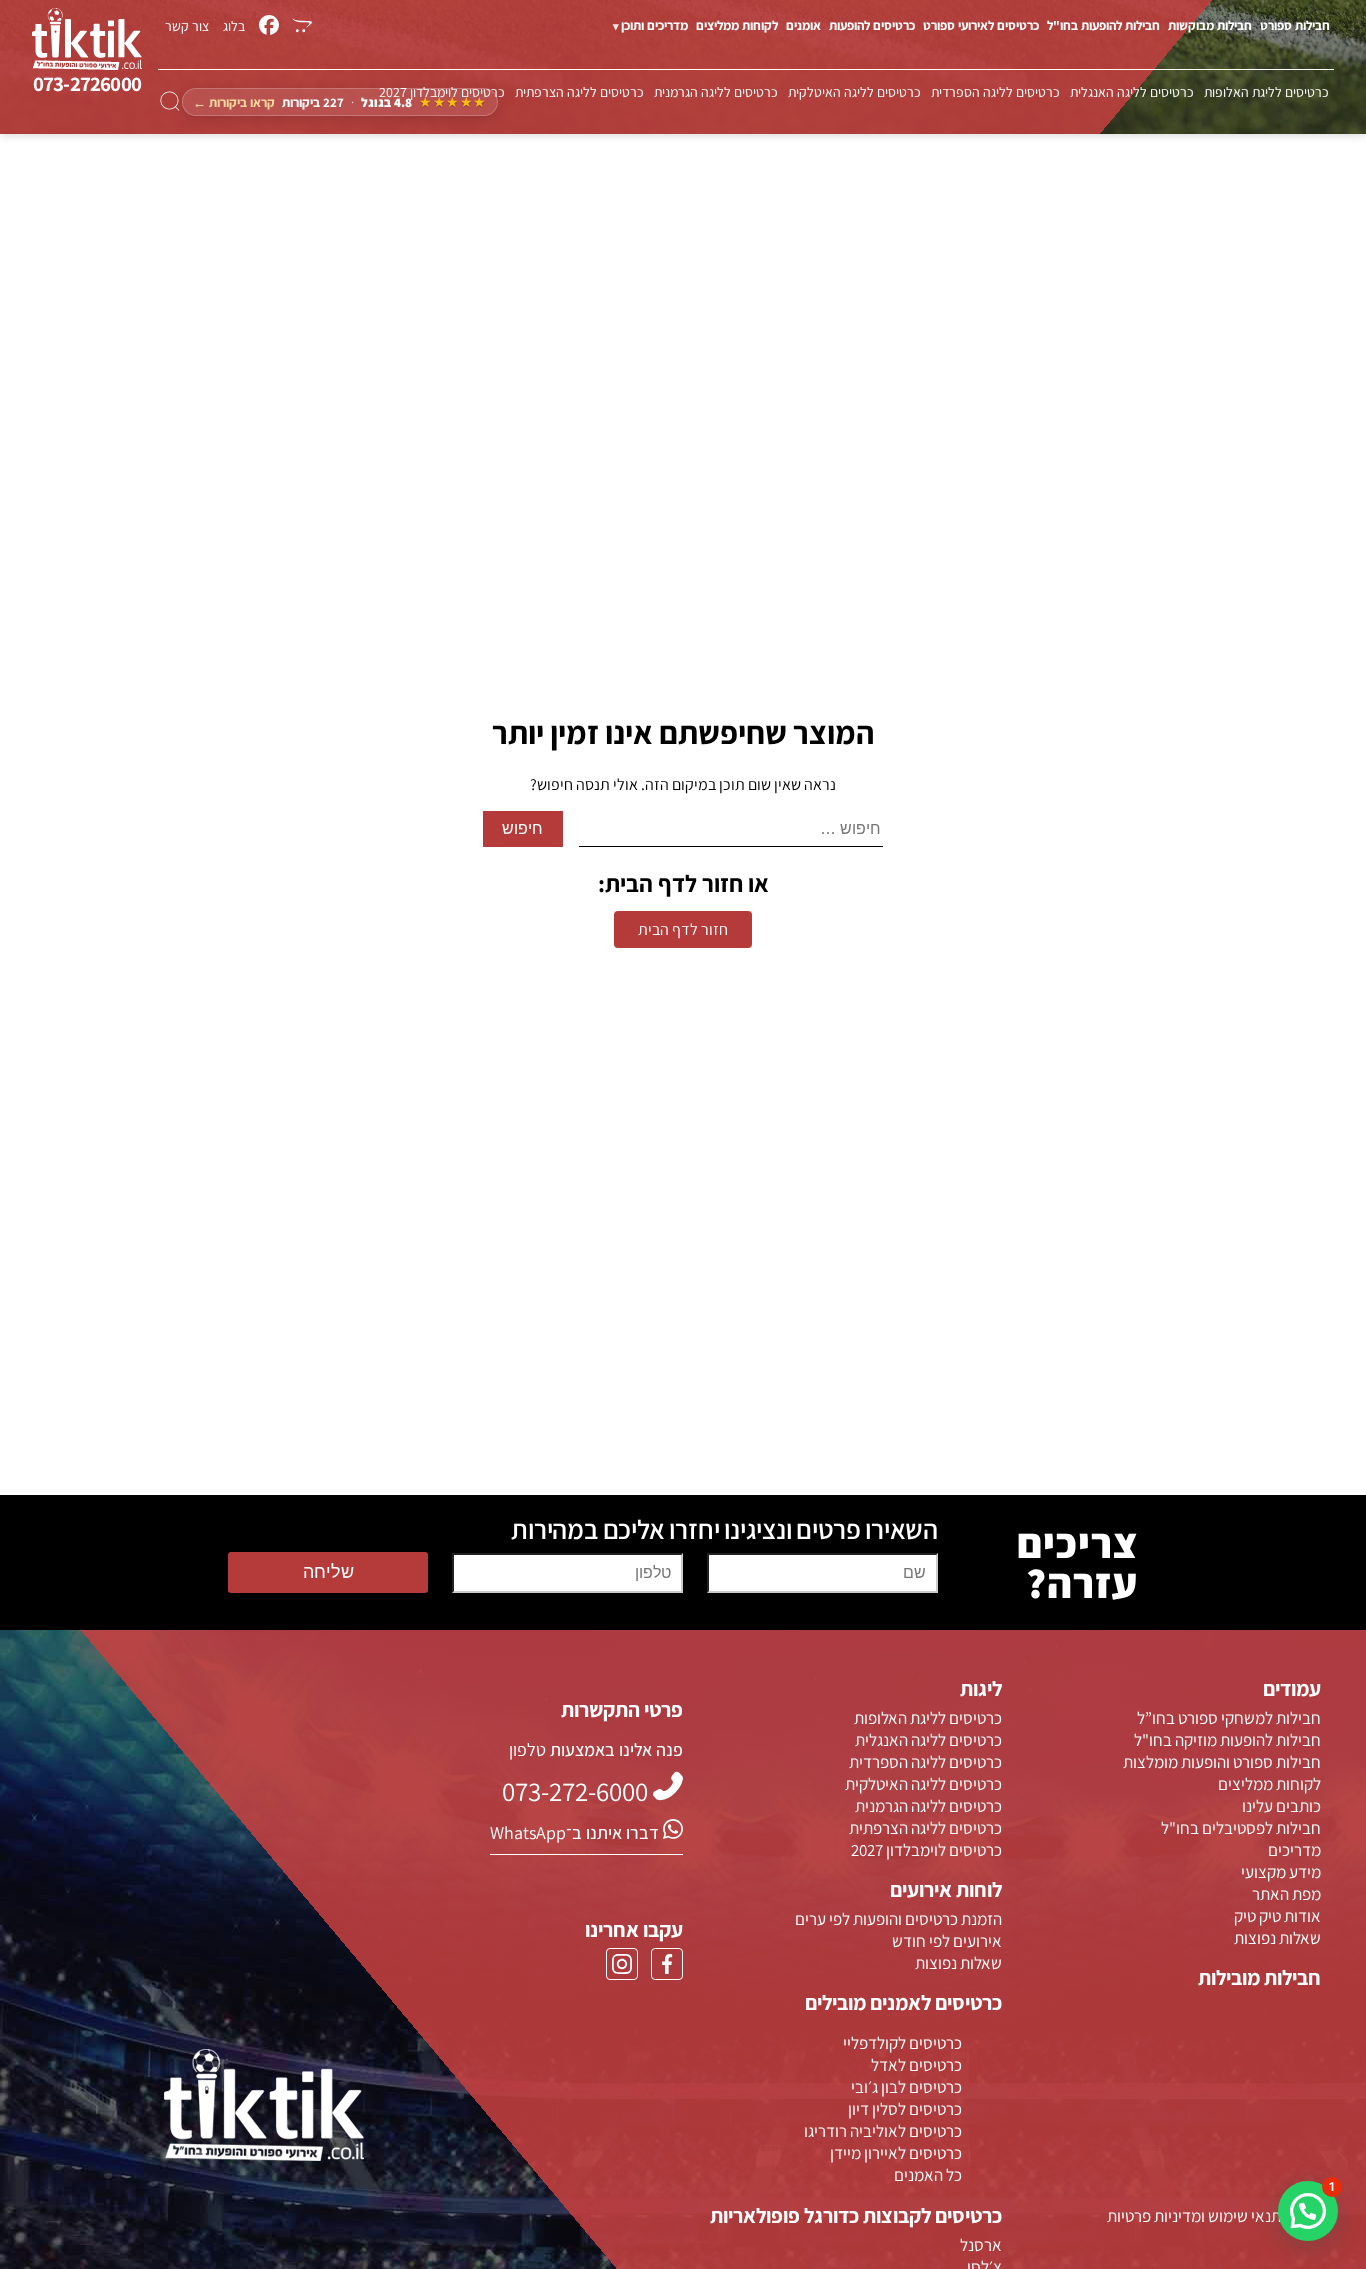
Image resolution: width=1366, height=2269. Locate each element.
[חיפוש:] (731, 829)
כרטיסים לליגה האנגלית (1132, 92)
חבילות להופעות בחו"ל (1103, 25)
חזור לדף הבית (683, 929)
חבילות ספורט (1295, 25)
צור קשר (187, 26)
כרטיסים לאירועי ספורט (981, 25)
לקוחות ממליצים (737, 25)
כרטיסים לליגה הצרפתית (579, 92)
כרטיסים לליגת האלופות (1266, 92)
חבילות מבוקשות (1210, 25)
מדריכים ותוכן (654, 25)
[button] (1308, 2211)
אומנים (803, 25)
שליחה (328, 1572)
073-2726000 (87, 83)
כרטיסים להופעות (872, 25)
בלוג (234, 26)
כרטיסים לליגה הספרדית (995, 92)
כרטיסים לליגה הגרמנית (716, 92)
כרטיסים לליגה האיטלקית (854, 92)
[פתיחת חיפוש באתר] (170, 102)
